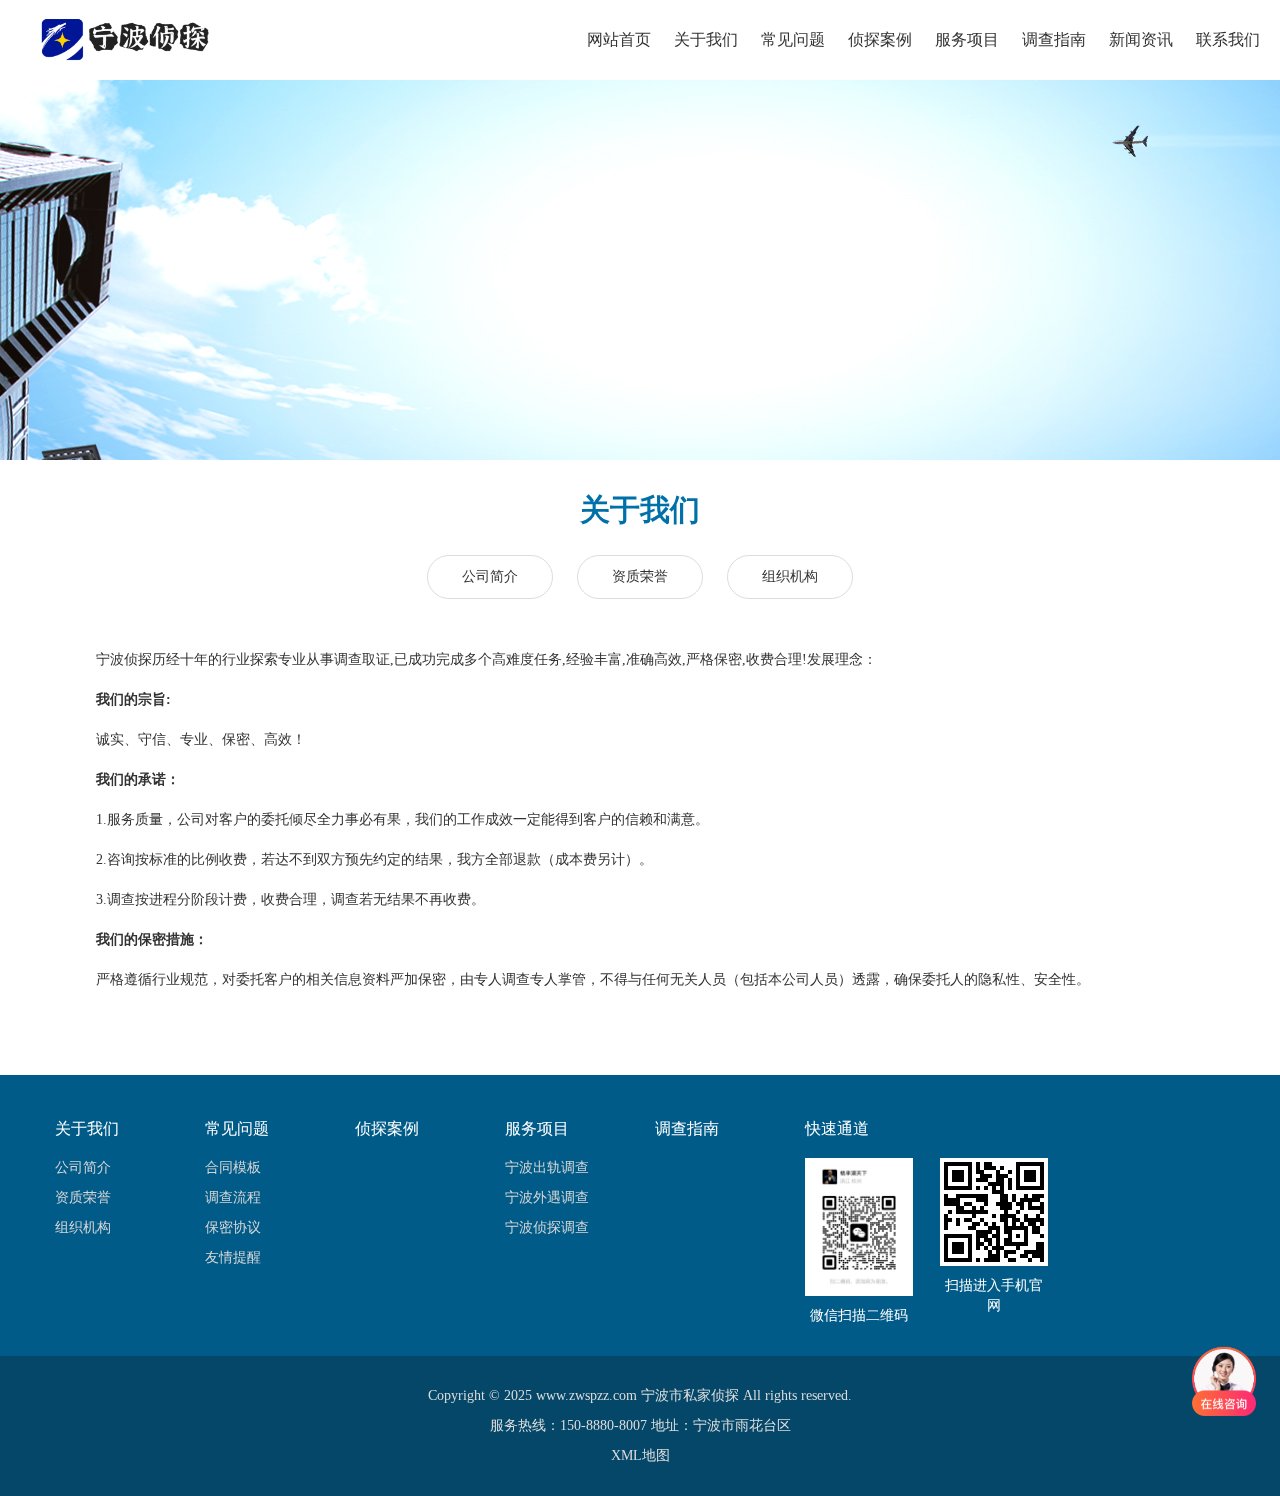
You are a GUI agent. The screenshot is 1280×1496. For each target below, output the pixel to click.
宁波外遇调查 (547, 1197)
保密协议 (233, 1227)
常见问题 (793, 39)
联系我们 (1228, 39)
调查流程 (233, 1197)
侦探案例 (880, 39)
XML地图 (640, 1455)
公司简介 (490, 576)
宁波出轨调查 (547, 1167)
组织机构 (790, 576)
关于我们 (706, 39)
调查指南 (1054, 39)
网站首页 (619, 39)
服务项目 (967, 39)
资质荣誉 (640, 576)
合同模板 (233, 1167)
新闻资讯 (1141, 39)
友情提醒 (233, 1257)
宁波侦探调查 (547, 1227)
